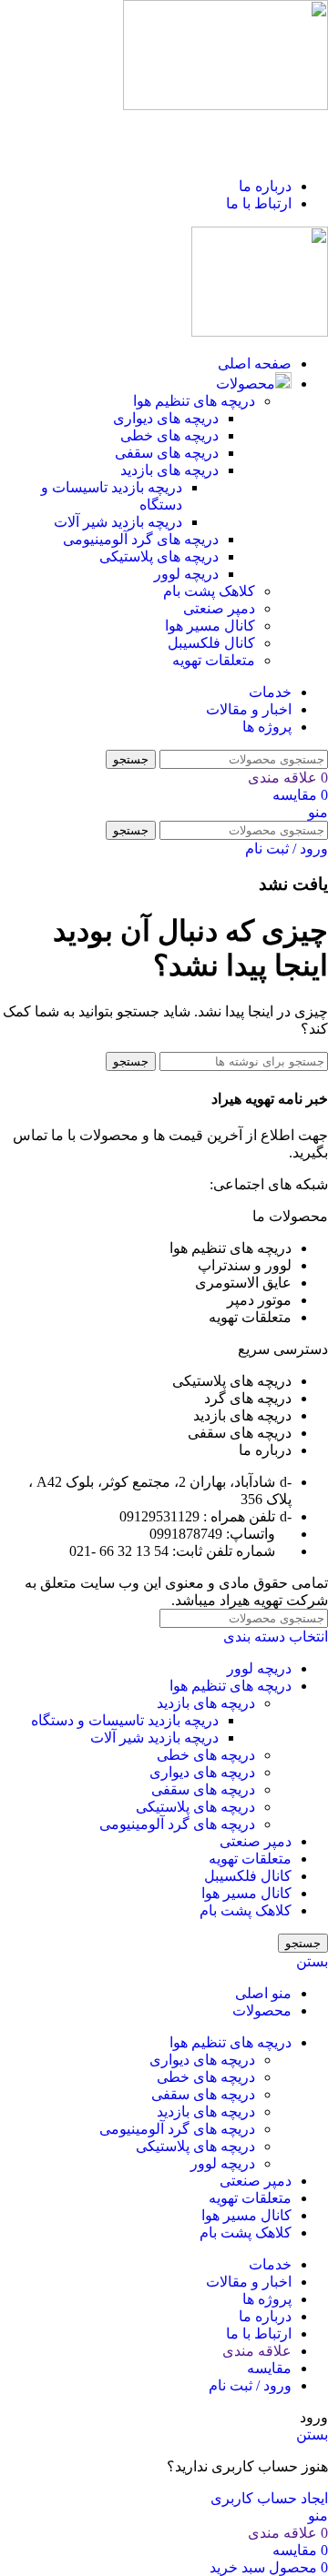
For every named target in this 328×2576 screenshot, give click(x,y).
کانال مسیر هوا (210, 626)
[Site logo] (225, 105)
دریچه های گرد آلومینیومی (141, 539)
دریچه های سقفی (167, 453)
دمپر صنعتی (219, 608)
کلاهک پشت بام (209, 591)
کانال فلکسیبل (211, 643)
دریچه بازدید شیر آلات (118, 522)
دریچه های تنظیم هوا (194, 401)
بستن (312, 1961)
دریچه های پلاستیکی (159, 556)
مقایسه (269, 2368)
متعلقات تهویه (214, 660)
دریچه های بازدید (169, 470)
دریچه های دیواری (166, 418)
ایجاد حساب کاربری (269, 2498)
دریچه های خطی (169, 435)
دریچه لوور (186, 574)
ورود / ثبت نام (250, 2385)
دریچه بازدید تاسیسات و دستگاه (125, 1720)
